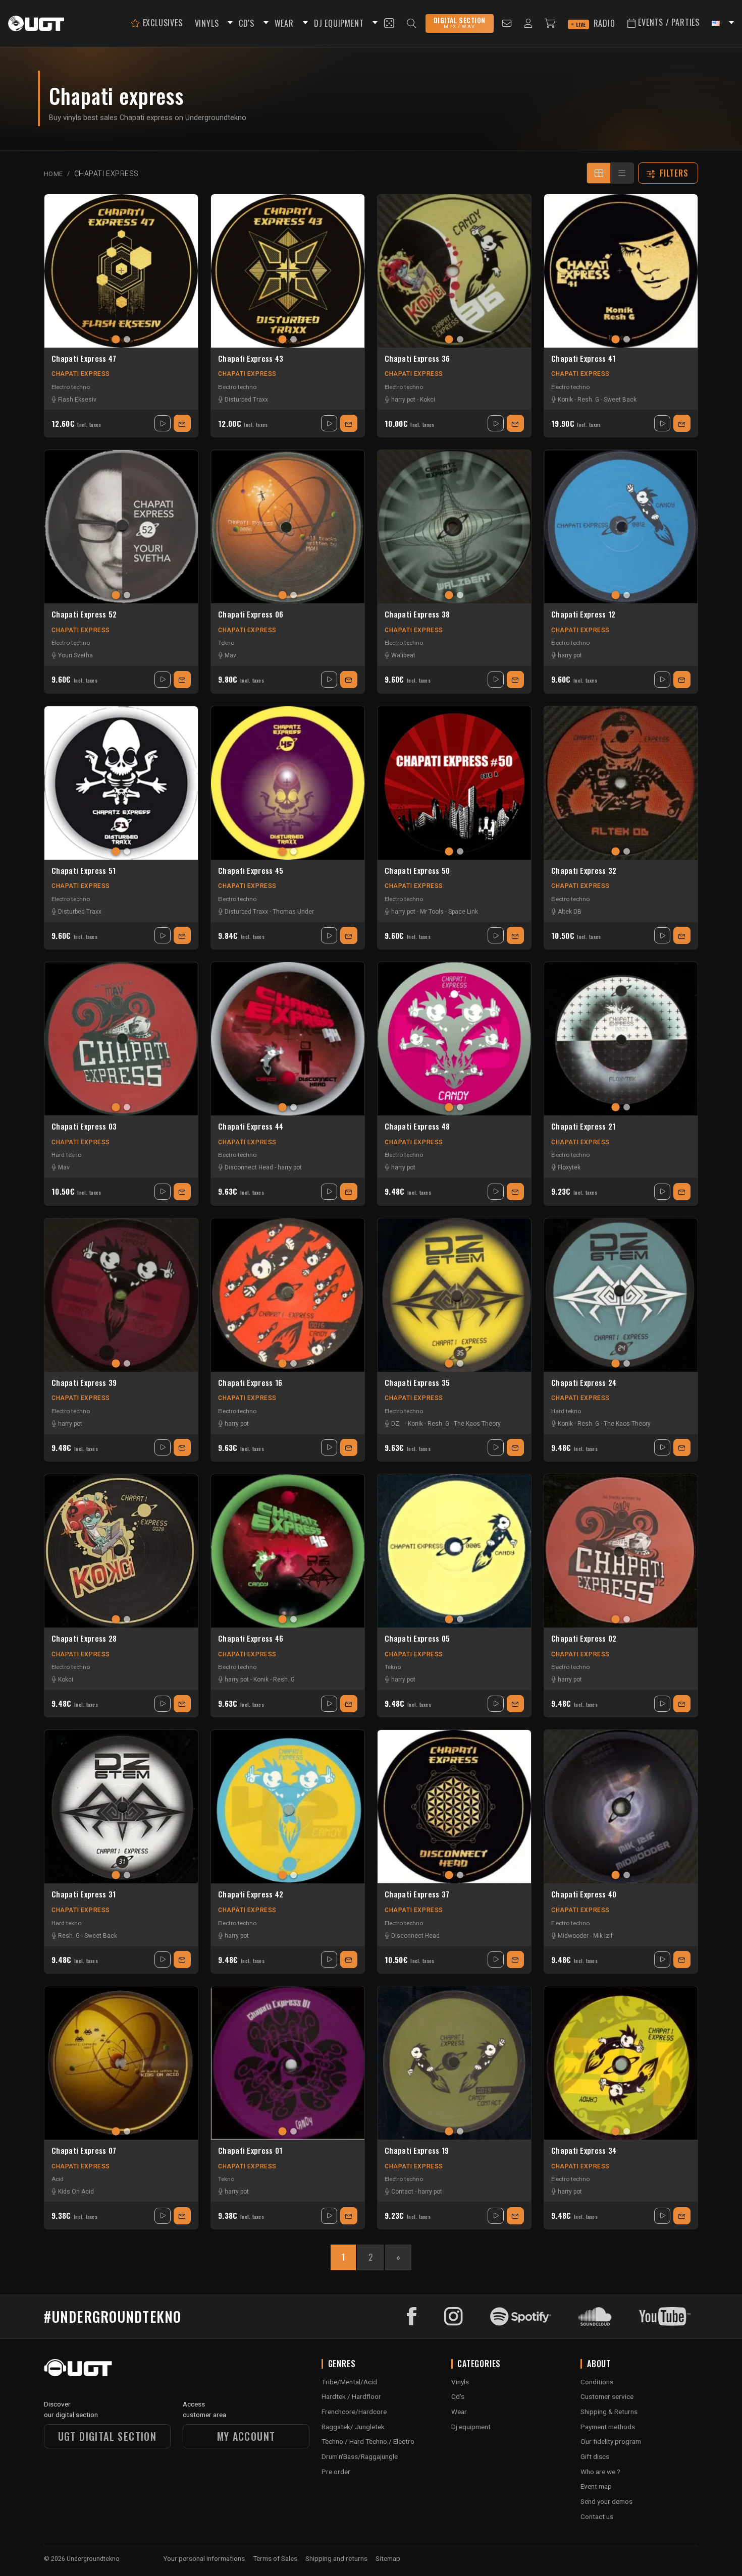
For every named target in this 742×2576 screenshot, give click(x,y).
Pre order (336, 2472)
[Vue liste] (622, 173)
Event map (596, 2486)
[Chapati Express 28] (121, 1551)
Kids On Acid (76, 2192)
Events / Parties (668, 22)
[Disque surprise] (389, 23)
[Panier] (550, 23)
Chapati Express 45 (251, 871)
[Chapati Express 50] (454, 783)
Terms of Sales (275, 2558)
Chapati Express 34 (584, 2151)
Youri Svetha (75, 655)
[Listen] (163, 423)
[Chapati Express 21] (621, 1039)
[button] (229, 23)
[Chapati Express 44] (288, 1039)
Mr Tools (432, 912)
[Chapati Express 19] (454, 2063)
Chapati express (81, 374)
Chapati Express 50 (417, 871)
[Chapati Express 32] (621, 783)
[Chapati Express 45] (288, 783)
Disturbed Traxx (246, 400)
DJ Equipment (339, 23)
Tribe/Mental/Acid (349, 2382)
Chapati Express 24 (584, 1383)
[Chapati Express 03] (121, 1039)
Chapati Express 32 (584, 871)
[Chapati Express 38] (454, 527)
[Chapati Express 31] (121, 1807)
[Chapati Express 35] (454, 1295)
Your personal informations (204, 2558)
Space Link (463, 912)
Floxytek (569, 1167)
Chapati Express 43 (251, 359)
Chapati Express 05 (417, 1639)
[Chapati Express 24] (621, 1295)
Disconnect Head (249, 1167)
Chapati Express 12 (583, 614)
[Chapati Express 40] (621, 1807)
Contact (402, 2192)
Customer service (607, 2396)
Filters (674, 173)
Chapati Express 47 (84, 359)
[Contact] (507, 23)
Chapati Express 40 (584, 1894)
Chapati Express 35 (417, 1383)
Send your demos (606, 2501)
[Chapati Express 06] (288, 527)
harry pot (403, 400)
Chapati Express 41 (583, 359)
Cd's (458, 2396)
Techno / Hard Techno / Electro (368, 2441)
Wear (459, 2412)
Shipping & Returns (609, 2412)
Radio (596, 23)
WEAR (284, 23)
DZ (395, 1424)
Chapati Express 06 (251, 614)
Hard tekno (66, 1155)
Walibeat (403, 655)
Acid (58, 2179)
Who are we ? (600, 2472)
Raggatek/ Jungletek (353, 2427)
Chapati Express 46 (251, 1639)
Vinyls (460, 2382)
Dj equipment (471, 2427)
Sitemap (388, 2558)
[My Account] (528, 23)
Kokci (428, 400)
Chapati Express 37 (417, 1894)
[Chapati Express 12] (621, 527)
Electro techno (71, 387)
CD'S (246, 23)
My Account (246, 2436)
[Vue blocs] (599, 173)
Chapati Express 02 (584, 1639)
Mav (230, 655)
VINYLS (207, 23)
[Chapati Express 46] (288, 1551)
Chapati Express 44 (251, 1127)
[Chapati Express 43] (288, 271)
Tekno (226, 643)
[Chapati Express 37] (454, 1807)
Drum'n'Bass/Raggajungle (360, 2456)
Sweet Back (620, 400)
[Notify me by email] (182, 423)
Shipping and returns (336, 2558)
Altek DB (570, 912)
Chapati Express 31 (84, 1894)
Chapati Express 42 (251, 1894)
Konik (565, 400)
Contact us (597, 2516)
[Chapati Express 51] (121, 783)
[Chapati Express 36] (454, 271)
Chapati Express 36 (417, 359)
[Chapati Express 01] (288, 2063)
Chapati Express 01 (250, 2151)
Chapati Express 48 (417, 1127)
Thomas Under (293, 912)
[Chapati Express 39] (121, 1295)
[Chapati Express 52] (121, 527)
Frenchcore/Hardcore (354, 2412)
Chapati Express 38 (417, 614)
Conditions (597, 2382)
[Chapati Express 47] (121, 271)
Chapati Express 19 (417, 2151)
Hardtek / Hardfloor (351, 2396)
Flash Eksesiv (77, 400)
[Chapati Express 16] (288, 1295)
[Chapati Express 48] (454, 1039)
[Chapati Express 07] (121, 2063)
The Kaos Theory (477, 1424)
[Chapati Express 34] (621, 2063)
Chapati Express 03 (84, 1127)
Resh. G (588, 400)
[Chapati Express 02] (621, 1551)
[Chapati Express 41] (621, 271)
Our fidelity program (611, 2441)
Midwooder (573, 1936)
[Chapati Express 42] (288, 1807)
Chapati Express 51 (84, 871)
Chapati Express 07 (84, 2151)
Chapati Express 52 (84, 614)
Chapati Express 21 (583, 1127)
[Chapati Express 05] (454, 1551)
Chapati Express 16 (250, 1383)
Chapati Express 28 (84, 1639)
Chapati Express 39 (84, 1383)
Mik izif (603, 1936)
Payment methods (608, 2427)
